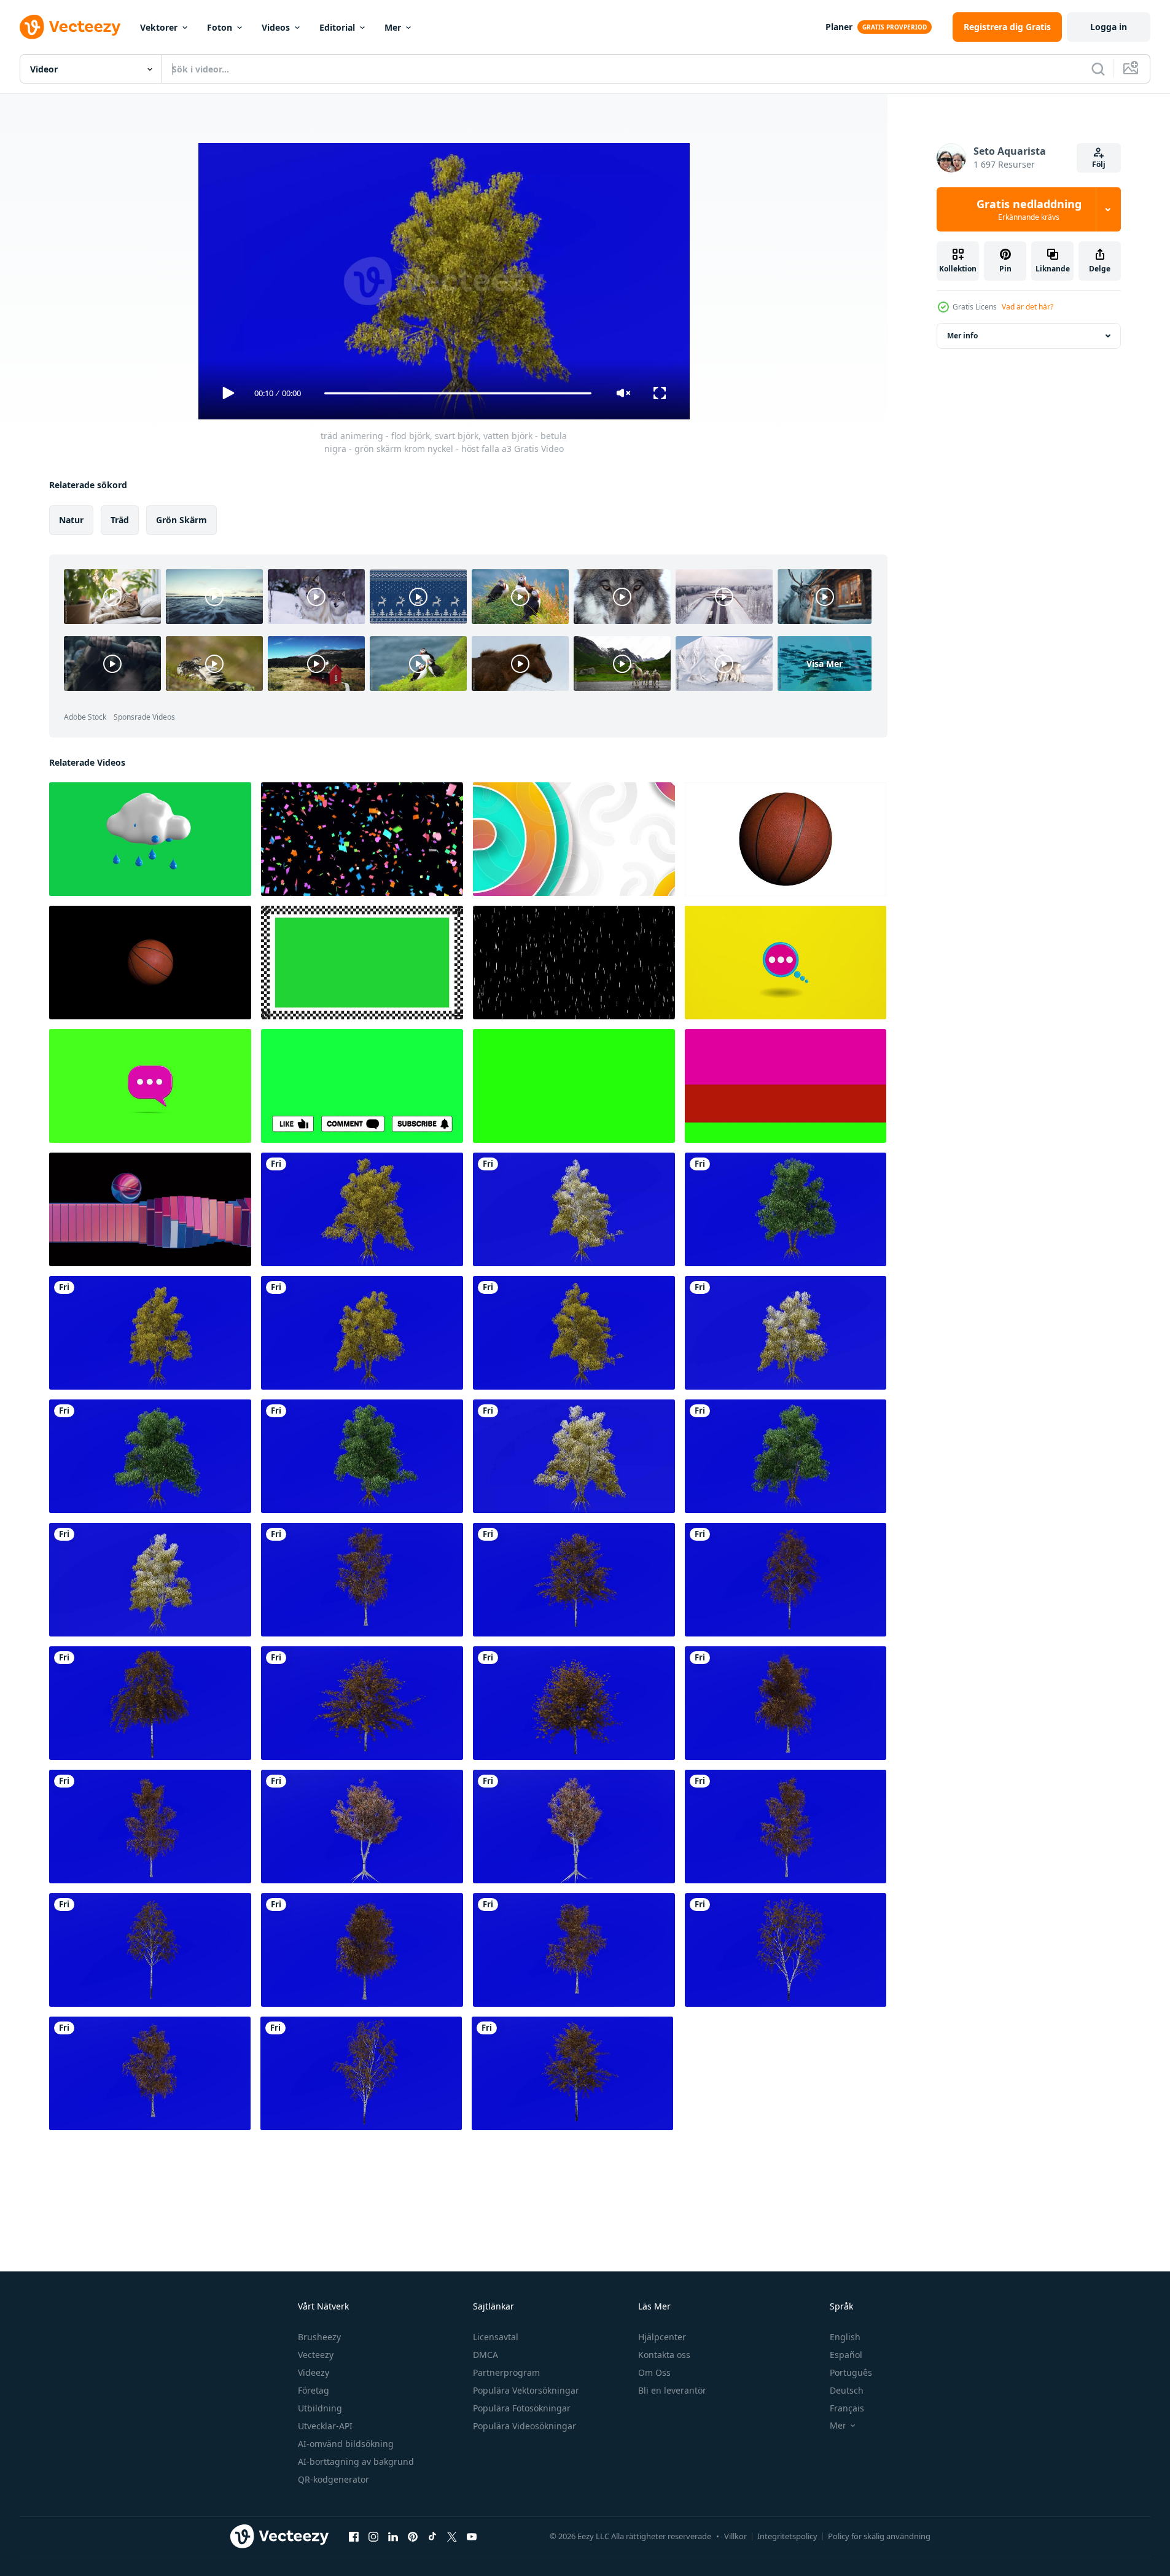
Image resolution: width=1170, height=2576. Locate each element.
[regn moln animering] (150, 839)
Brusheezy (319, 2337)
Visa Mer (825, 663)
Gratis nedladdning (1029, 209)
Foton (220, 27)
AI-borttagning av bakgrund (356, 2461)
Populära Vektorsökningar (526, 2390)
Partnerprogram (506, 2372)
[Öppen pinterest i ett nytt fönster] (413, 2536)
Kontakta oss (664, 2355)
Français (847, 2408)
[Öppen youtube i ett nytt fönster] (472, 2536)
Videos (276, 27)
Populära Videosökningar (525, 2426)
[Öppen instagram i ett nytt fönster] (373, 2536)
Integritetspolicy (787, 2536)
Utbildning (320, 2408)
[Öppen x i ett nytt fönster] (452, 2536)
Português (851, 2372)
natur (71, 520)
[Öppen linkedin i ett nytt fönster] (393, 2536)
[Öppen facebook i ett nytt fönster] (354, 2536)
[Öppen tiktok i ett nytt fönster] (432, 2536)
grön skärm (181, 520)
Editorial (337, 27)
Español (846, 2355)
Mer (393, 27)
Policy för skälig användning (879, 2536)
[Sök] (1098, 69)
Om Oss (654, 2372)
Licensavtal (496, 2337)
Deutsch (847, 2390)
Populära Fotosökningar (522, 2408)
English (845, 2337)
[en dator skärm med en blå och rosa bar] (150, 1209)
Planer (839, 27)
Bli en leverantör (672, 2390)
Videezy (314, 2372)
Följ (1099, 164)
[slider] (458, 393)
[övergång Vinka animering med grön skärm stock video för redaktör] (574, 839)
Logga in (1109, 27)
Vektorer (159, 27)
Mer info (962, 336)
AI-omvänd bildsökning (346, 2444)
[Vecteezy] (70, 27)
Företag (314, 2390)
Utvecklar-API (325, 2426)
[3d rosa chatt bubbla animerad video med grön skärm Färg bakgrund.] (150, 1086)
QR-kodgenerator (333, 2479)
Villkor (735, 2536)
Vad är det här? (1028, 307)
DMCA (486, 2355)
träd (120, 520)
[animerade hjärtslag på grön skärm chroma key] (574, 1086)
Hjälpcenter (662, 2337)
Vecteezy (316, 2355)
